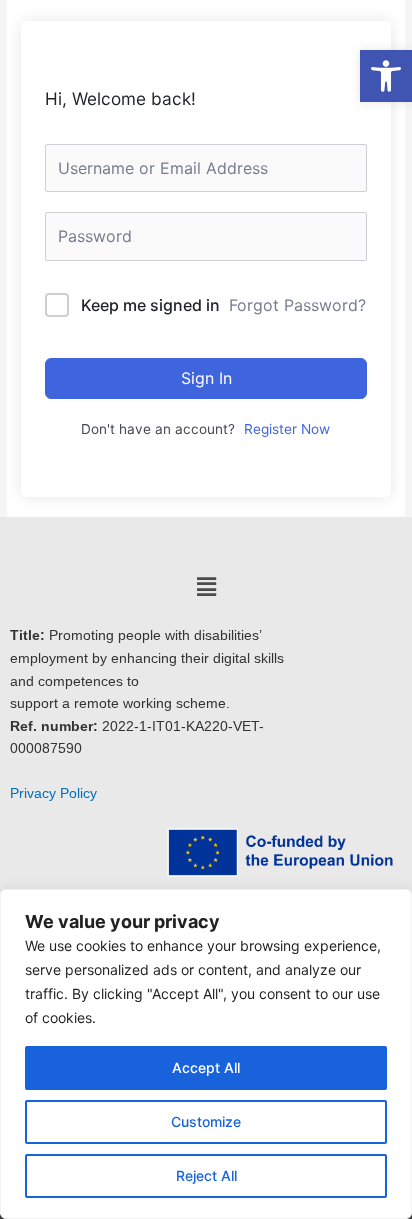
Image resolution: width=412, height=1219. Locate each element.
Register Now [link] (287, 429)
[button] (206, 586)
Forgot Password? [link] (297, 305)
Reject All (206, 1175)
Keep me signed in (150, 305)
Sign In (206, 378)
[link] (386, 76)
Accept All (206, 1067)
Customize (206, 1121)
